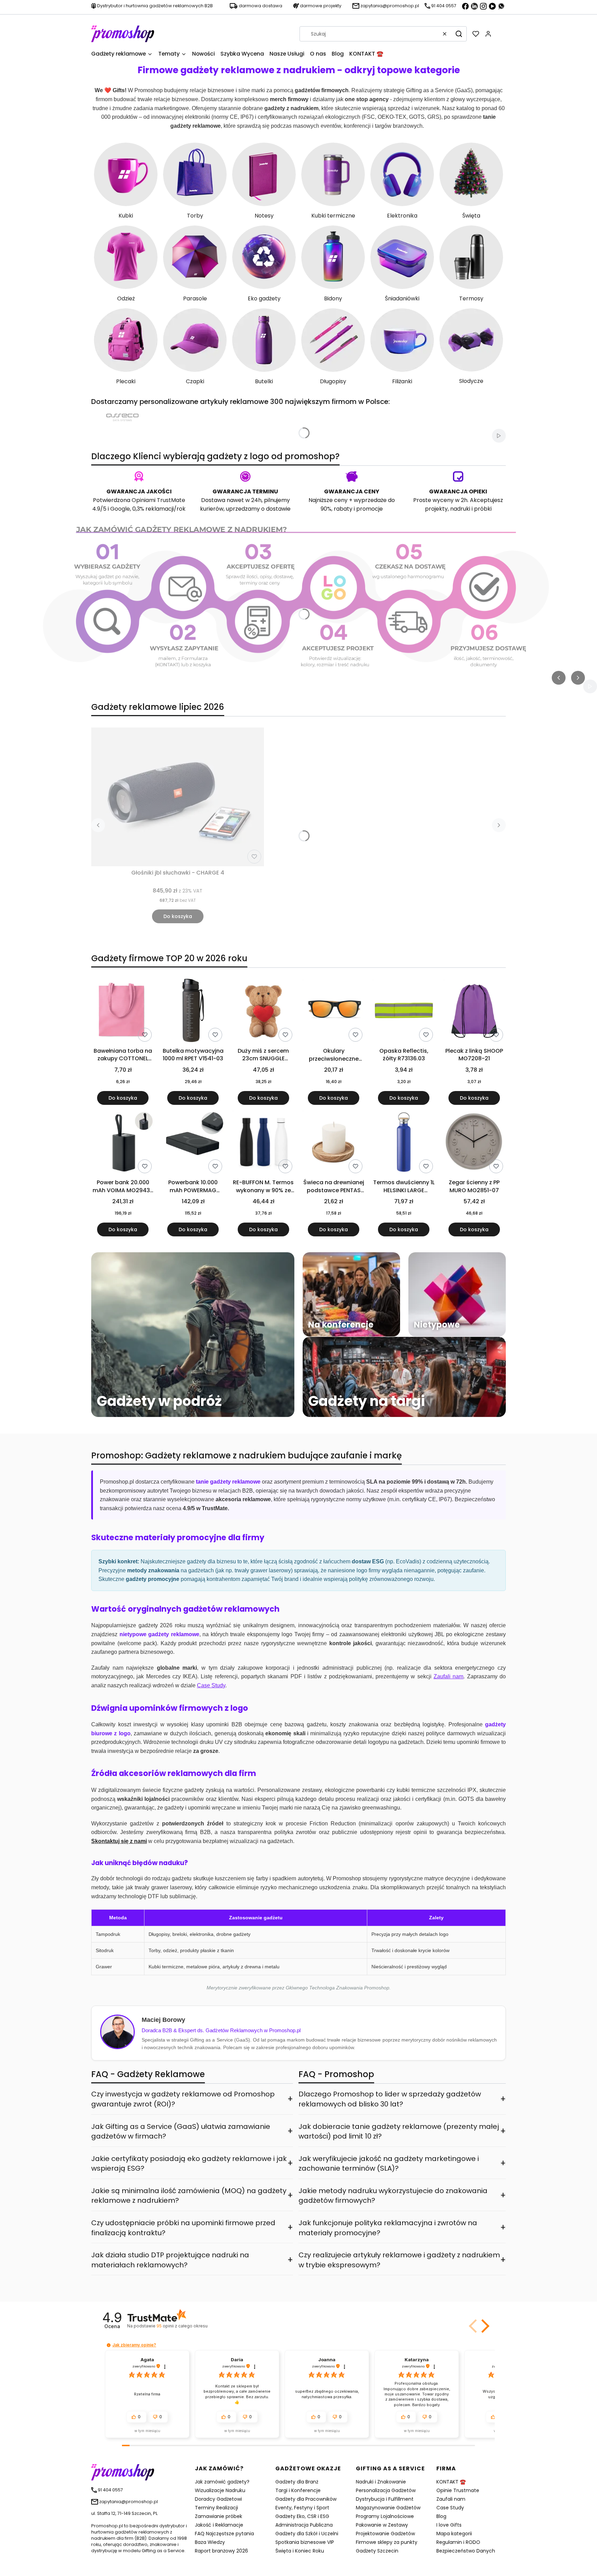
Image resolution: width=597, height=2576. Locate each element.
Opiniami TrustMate (158, 500)
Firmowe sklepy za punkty (387, 2542)
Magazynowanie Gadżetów (388, 2508)
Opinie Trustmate (458, 2490)
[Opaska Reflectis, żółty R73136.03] (404, 1012)
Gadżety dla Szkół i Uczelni (307, 2534)
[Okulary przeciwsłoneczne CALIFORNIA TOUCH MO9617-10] (334, 1012)
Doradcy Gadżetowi (218, 2499)
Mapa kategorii (454, 2534)
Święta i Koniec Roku (300, 2551)
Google (120, 509)
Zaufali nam (451, 2499)
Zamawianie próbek (219, 2516)
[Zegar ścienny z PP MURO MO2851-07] (474, 1143)
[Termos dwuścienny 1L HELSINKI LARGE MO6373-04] (404, 1143)
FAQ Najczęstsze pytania (224, 2534)
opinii (182, 2326)
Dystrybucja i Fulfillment (385, 2499)
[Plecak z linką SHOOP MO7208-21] (474, 1012)
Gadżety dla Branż (297, 2482)
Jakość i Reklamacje (219, 2525)
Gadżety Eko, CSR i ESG (302, 2516)
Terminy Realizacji (216, 2508)
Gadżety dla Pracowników (306, 2499)
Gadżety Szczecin (377, 2551)
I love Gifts (449, 2525)
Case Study (450, 2508)
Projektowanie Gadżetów (385, 2534)
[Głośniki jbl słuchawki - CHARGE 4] (178, 797)
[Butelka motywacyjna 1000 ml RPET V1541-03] (193, 1012)
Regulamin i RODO (458, 2542)
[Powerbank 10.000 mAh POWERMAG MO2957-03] (193, 1143)
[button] (459, 34)
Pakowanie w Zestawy (382, 2525)
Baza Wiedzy (210, 2542)
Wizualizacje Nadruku (220, 2490)
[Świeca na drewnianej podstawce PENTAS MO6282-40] (334, 1143)
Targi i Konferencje (298, 2490)
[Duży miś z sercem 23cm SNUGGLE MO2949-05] (263, 1012)
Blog (441, 2516)
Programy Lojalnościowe (385, 2516)
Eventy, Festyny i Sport (302, 2508)
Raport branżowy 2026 (221, 2551)
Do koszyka (178, 916)
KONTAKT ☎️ (451, 2482)
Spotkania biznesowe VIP (305, 2542)
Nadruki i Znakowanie (381, 2482)
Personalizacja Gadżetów (386, 2490)
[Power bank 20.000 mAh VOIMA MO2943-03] (123, 1143)
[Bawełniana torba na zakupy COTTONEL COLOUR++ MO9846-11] (123, 1012)
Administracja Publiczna (304, 2525)
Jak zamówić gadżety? (222, 2482)
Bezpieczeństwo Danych (466, 2551)
